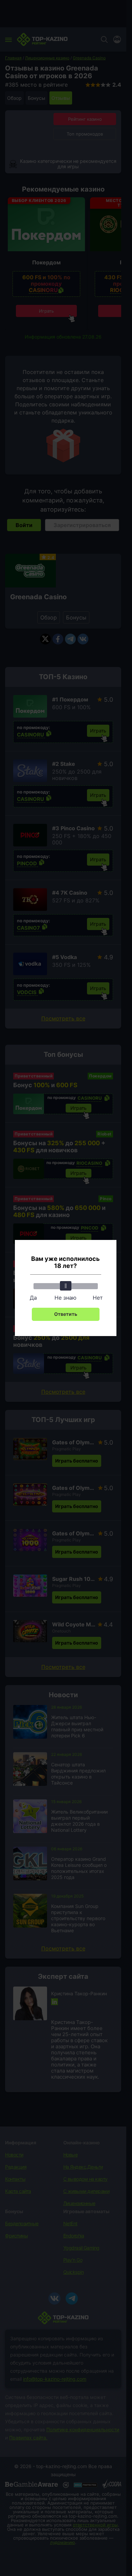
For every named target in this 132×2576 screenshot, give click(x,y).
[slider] (66, 1286)
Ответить (66, 1314)
